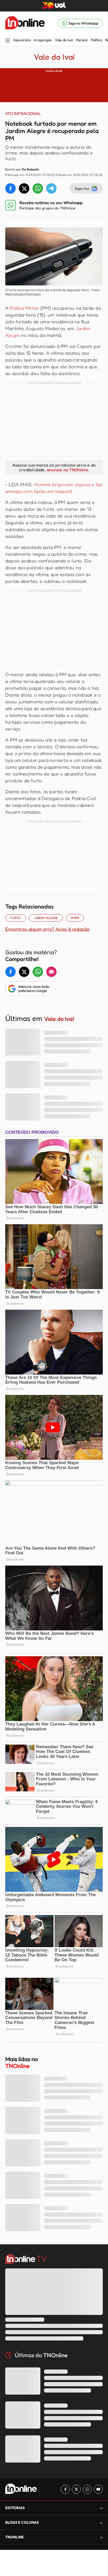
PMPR (75, 918)
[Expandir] (101, 2537)
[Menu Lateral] (8, 41)
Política (96, 40)
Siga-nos (82, 188)
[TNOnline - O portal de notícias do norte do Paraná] (25, 23)
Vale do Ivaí (64, 40)
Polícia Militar (24, 308)
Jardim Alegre (46, 918)
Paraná (82, 40)
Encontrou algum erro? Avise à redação (47, 929)
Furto (15, 918)
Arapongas (43, 40)
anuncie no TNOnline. (68, 470)
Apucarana (22, 40)
